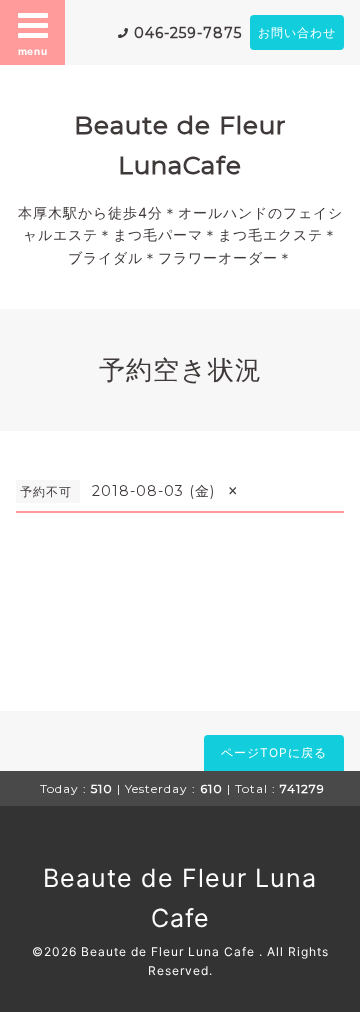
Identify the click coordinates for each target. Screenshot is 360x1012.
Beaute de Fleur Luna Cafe (170, 951)
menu (33, 51)
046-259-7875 (188, 33)
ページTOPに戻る (274, 752)
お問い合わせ (297, 32)
